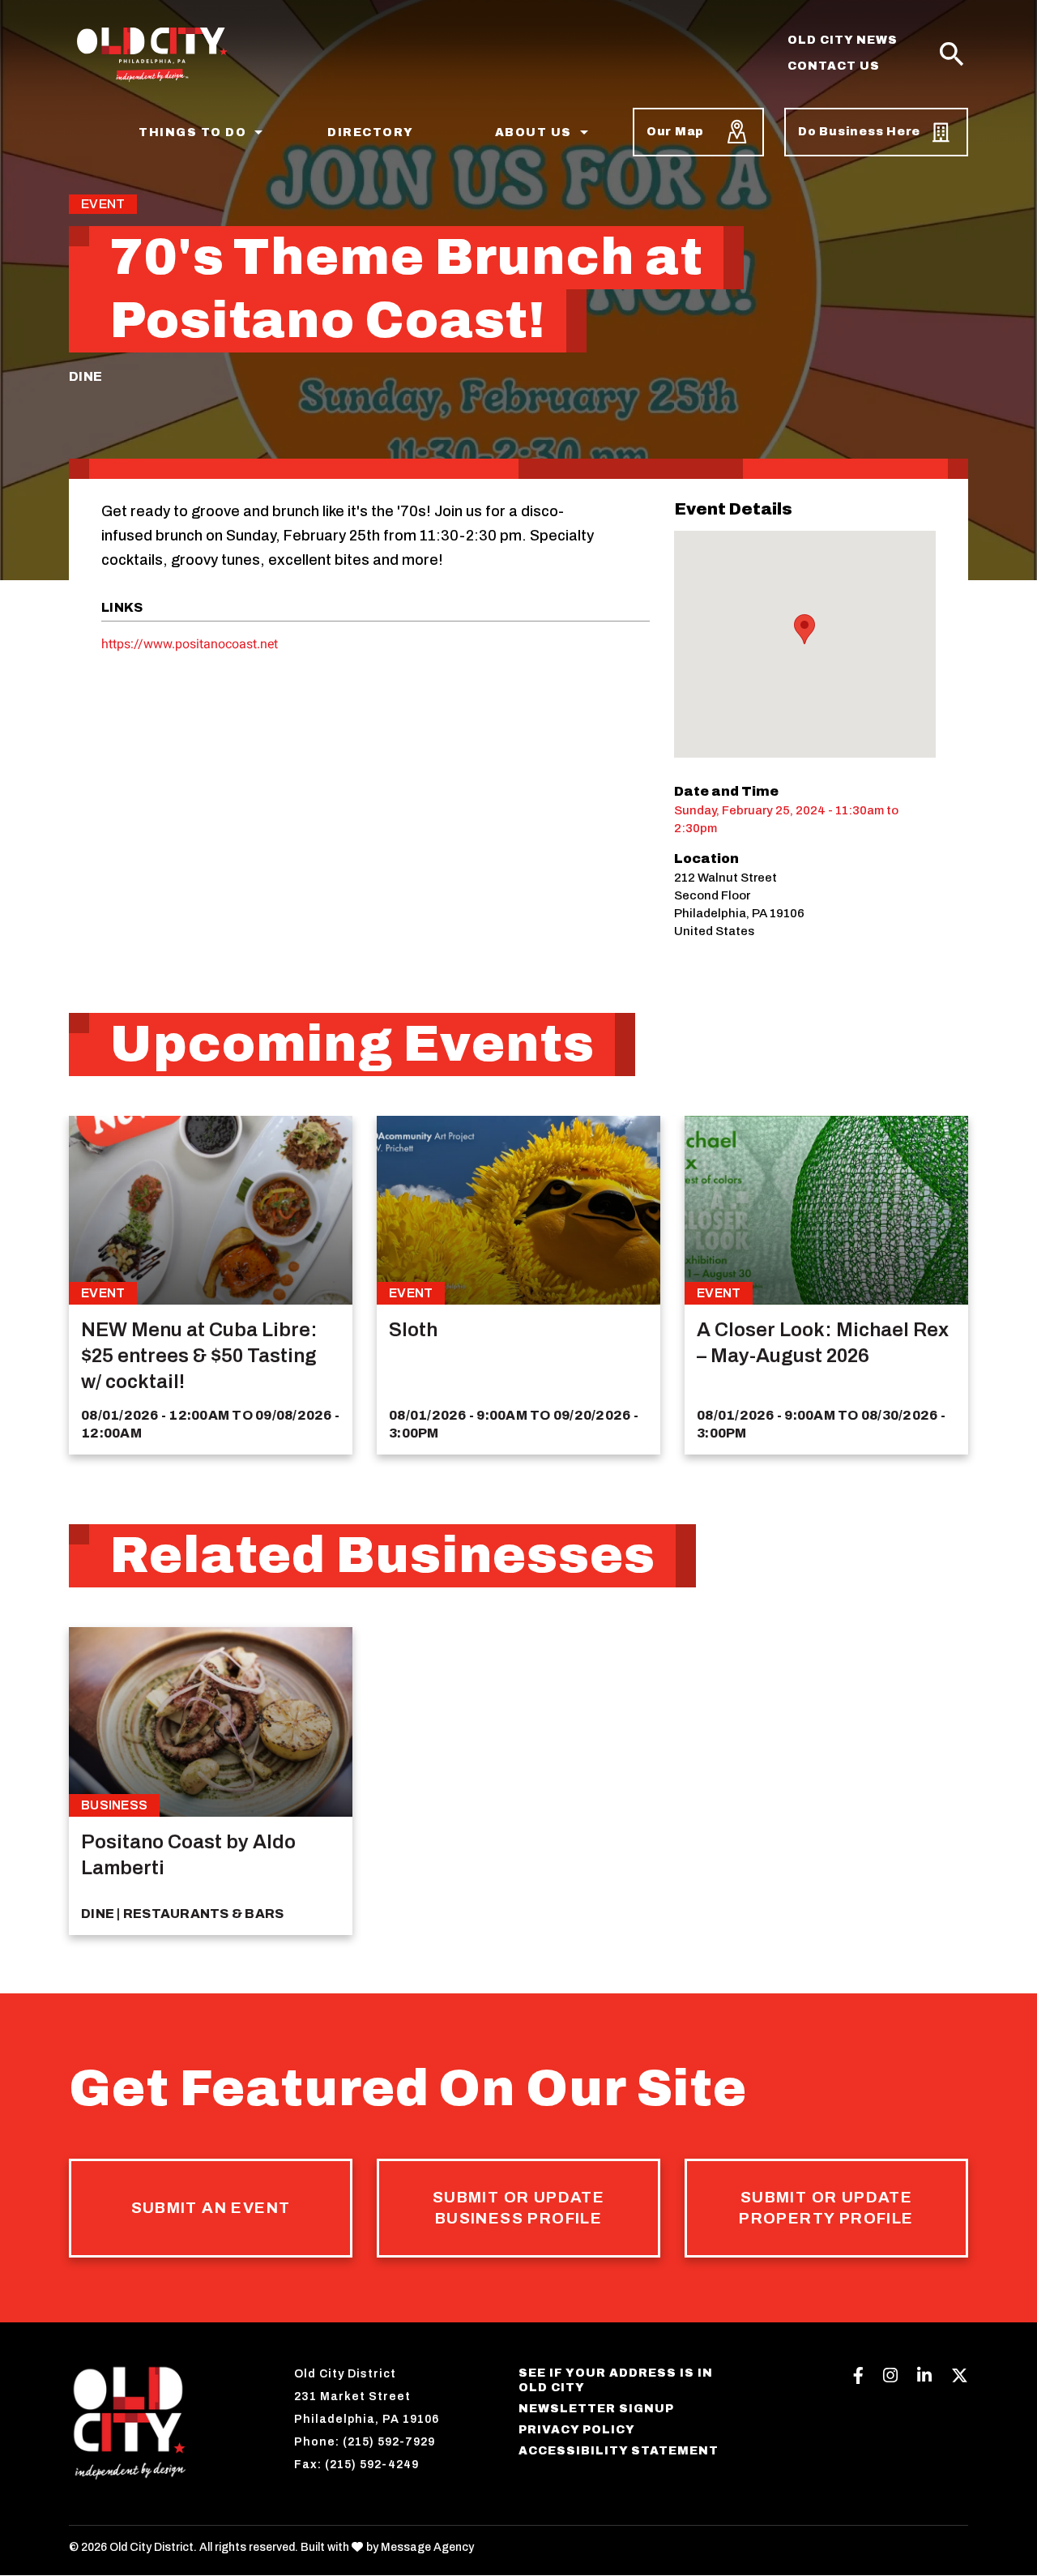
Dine (85, 376)
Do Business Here (859, 132)
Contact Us (834, 66)
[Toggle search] (952, 55)
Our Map (675, 132)
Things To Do (192, 132)
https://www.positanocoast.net (190, 644)
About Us (533, 132)
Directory (371, 132)
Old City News (843, 40)
